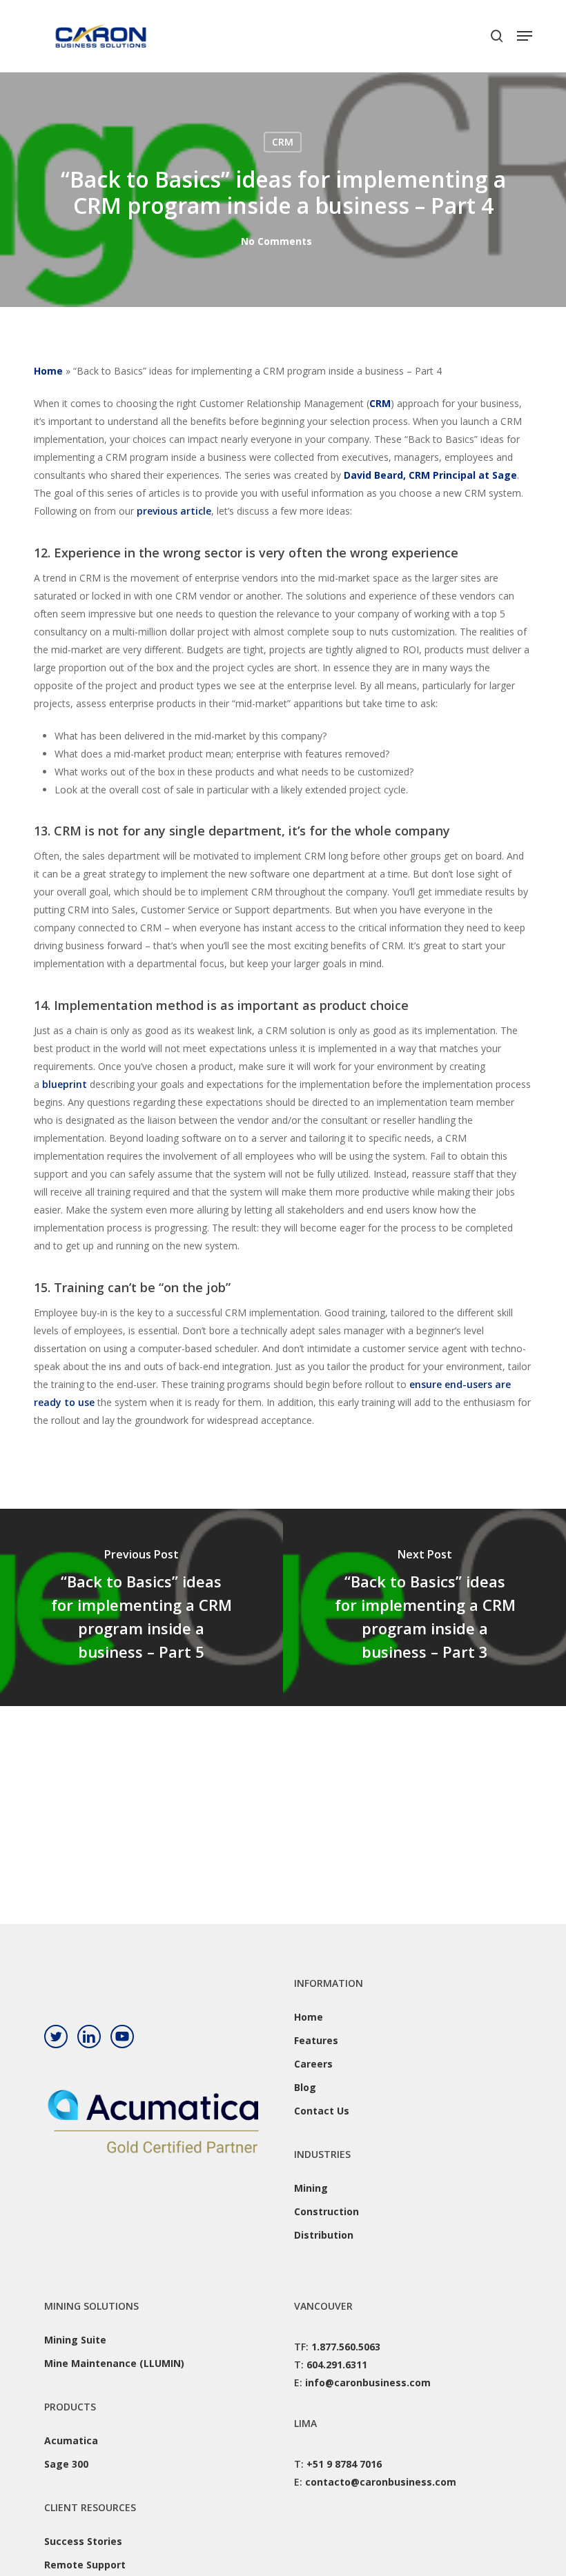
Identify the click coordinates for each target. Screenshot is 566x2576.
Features (316, 2040)
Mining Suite (75, 2340)
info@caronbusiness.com (368, 2382)
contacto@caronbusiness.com (381, 2482)
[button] (525, 36)
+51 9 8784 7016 (344, 2464)
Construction (326, 2211)
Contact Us (322, 2111)
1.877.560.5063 (346, 2347)
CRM (283, 142)
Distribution (324, 2235)
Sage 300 (66, 2464)
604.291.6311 (337, 2365)
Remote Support (85, 2565)
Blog (305, 2087)
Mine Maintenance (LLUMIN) (114, 2363)
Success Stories (83, 2541)
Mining (311, 2188)
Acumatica (71, 2440)
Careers (313, 2064)
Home (48, 371)
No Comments (276, 241)
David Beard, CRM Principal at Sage (430, 475)
